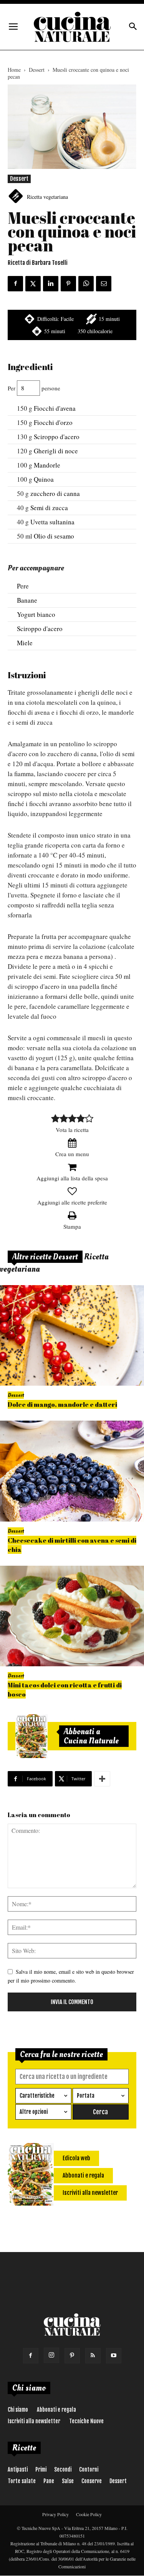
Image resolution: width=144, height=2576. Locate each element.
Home (14, 70)
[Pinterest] (72, 2356)
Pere (23, 586)
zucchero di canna (55, 493)
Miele (25, 643)
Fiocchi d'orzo (53, 422)
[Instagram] (51, 2355)
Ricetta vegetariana (47, 197)
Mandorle (47, 465)
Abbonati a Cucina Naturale (91, 1736)
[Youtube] (114, 2356)
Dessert (37, 70)
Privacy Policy (55, 2514)
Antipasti (18, 2469)
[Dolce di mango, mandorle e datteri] (72, 1336)
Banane (27, 600)
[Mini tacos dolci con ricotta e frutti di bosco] (72, 1616)
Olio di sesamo (54, 536)
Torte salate (22, 2481)
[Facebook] (31, 2356)
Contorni (89, 2469)
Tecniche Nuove (86, 2421)
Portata (86, 2096)
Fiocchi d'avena (55, 408)
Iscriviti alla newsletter (34, 2421)
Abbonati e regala (56, 2410)
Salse (68, 2481)
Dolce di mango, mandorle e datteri (62, 1404)
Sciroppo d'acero (57, 437)
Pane (49, 2481)
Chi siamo (18, 2410)
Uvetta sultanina (52, 522)
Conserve (92, 2481)
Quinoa (44, 479)
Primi (41, 2469)
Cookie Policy (89, 2514)
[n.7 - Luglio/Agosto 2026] (31, 1736)
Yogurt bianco (36, 614)
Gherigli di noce (56, 451)
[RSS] (93, 2356)
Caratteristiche (37, 2096)
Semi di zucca (49, 508)
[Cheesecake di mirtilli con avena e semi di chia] (72, 1471)
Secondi (63, 2469)
